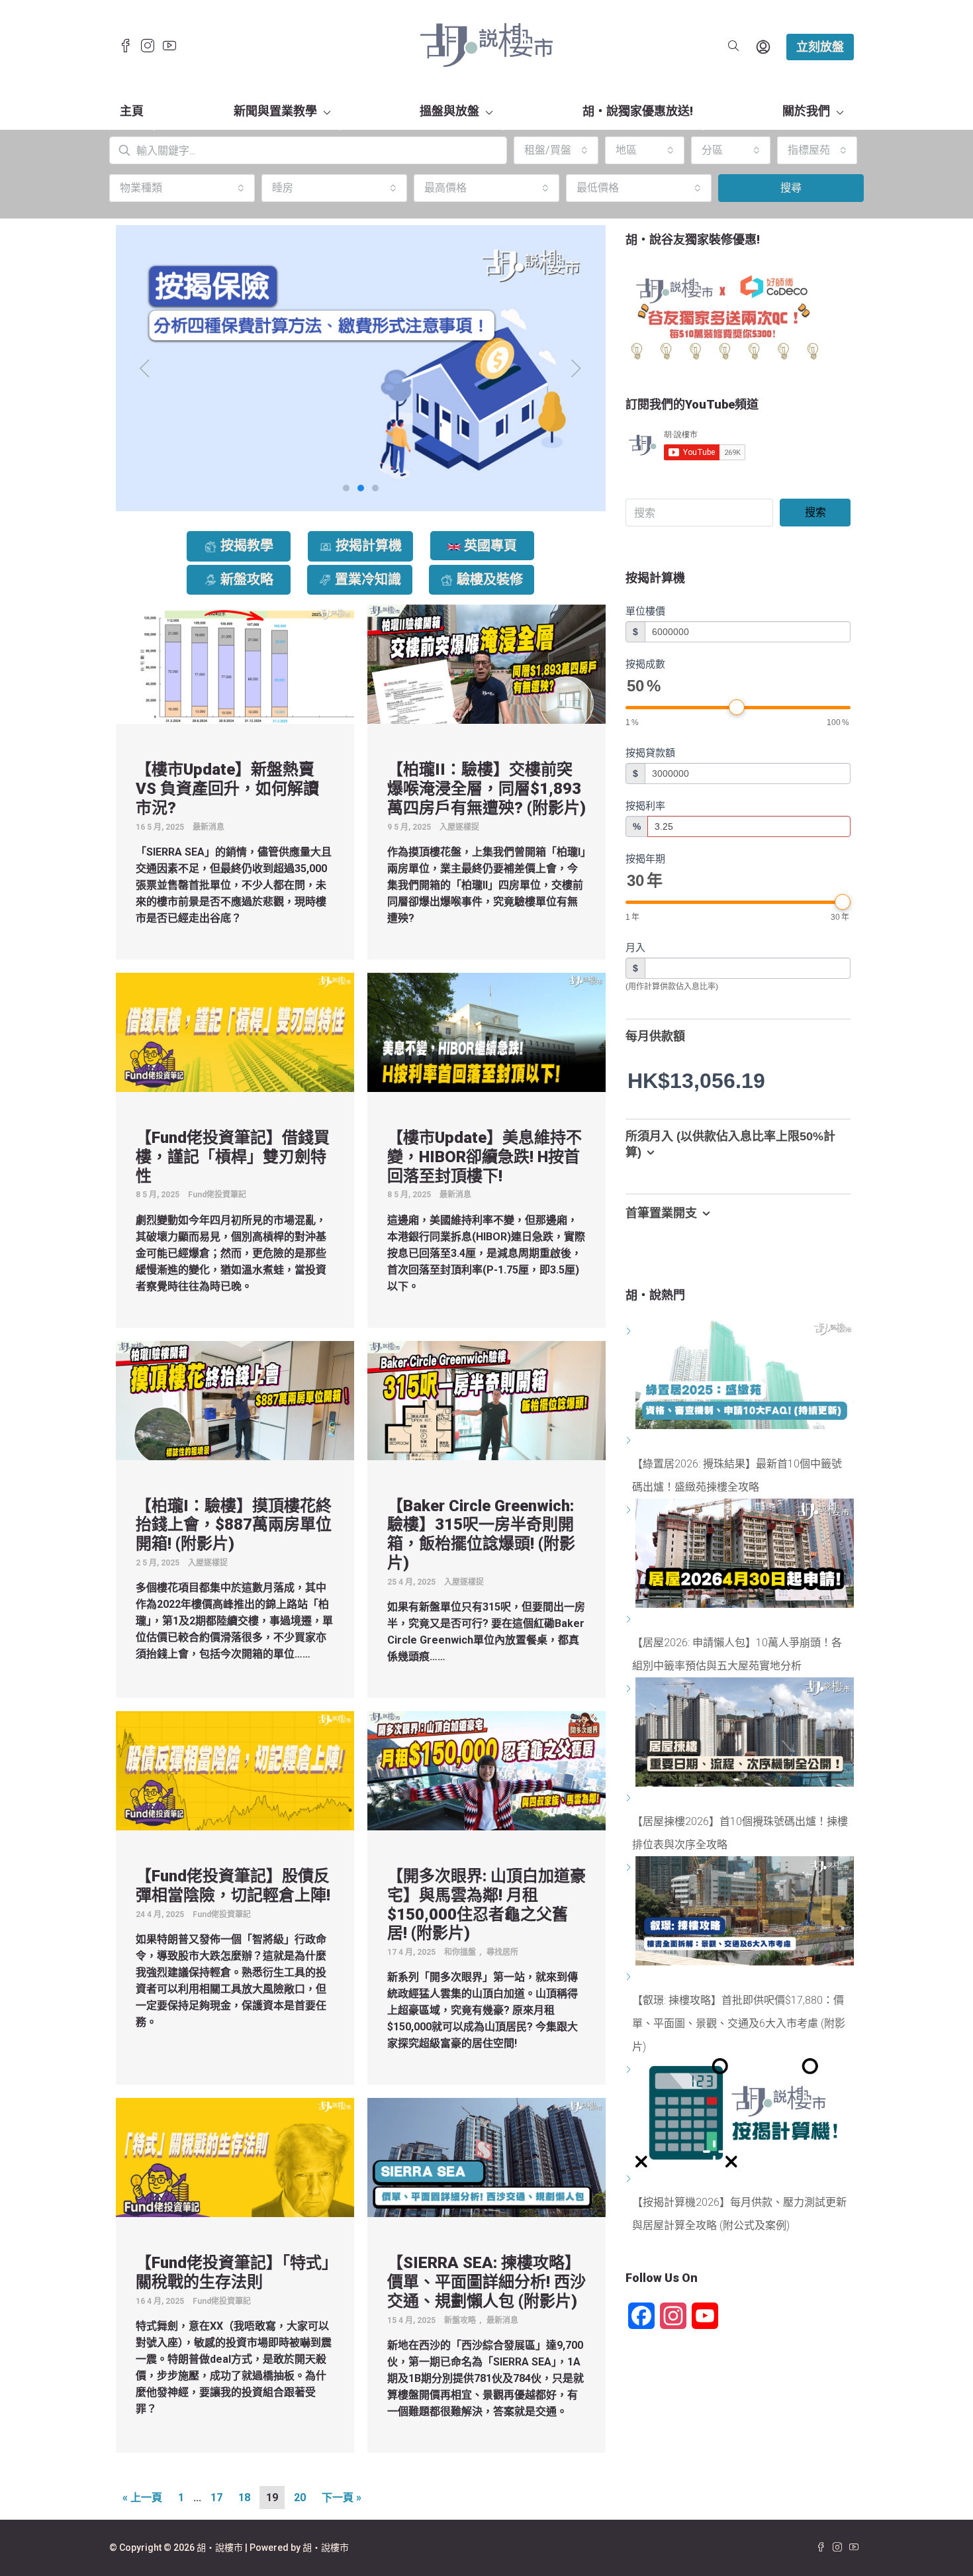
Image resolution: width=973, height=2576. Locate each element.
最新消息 (208, 827)
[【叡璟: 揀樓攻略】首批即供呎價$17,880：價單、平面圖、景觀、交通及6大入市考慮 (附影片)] (630, 1977)
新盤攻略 (460, 2320)
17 (216, 2498)
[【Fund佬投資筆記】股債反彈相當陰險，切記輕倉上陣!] (235, 1770)
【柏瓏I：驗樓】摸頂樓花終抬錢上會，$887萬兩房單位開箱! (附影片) (234, 1525)
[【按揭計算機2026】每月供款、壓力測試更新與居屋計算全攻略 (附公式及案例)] (630, 2179)
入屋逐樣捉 (459, 827)
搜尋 (791, 188)
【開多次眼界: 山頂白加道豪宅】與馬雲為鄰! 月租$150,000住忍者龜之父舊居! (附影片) (486, 1905)
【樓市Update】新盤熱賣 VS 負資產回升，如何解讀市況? (227, 789)
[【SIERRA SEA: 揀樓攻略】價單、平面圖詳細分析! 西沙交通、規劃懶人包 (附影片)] (486, 2157)
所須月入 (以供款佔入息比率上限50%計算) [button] (730, 1145)
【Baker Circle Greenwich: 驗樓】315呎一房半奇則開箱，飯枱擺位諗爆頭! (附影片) (481, 1534)
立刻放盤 (820, 47)
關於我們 (806, 111)
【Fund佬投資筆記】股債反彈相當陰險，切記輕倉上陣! (233, 1886)
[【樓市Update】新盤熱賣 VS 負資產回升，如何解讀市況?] (235, 664)
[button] (145, 368)
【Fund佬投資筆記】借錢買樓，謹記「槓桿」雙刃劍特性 (233, 1157)
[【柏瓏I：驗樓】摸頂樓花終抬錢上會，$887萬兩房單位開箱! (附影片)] (235, 1400)
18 (244, 2498)
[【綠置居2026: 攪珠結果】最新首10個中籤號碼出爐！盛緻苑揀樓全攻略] (630, 1441)
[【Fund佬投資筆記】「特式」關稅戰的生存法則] (235, 2157)
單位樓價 (645, 611)
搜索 (815, 512)
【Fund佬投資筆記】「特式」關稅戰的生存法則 (233, 2272)
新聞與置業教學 (275, 111)
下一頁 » (342, 2498)
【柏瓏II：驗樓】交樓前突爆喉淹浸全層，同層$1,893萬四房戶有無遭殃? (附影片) (486, 789)
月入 (635, 947)
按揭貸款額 (650, 753)
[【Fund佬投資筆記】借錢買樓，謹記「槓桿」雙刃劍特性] (235, 1031)
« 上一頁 (142, 2498)
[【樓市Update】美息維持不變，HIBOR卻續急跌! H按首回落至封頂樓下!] (486, 1031)
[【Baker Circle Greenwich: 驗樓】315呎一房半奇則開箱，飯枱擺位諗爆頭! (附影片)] (486, 1400)
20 (300, 2498)
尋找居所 (502, 1952)
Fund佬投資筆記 (217, 1195)
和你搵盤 (460, 1952)
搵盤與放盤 (449, 111)
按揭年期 (645, 859)
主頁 (132, 111)
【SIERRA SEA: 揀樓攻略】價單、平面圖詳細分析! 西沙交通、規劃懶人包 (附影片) (486, 2282)
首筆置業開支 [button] (661, 1213)
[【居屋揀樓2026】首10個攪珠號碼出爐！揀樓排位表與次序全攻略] (630, 1798)
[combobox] (556, 150)
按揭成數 (645, 664)
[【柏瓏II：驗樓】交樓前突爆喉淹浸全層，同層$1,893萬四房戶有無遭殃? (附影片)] (486, 664)
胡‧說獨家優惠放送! (638, 111)
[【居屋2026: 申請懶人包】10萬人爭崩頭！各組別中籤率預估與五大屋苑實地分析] (630, 1619)
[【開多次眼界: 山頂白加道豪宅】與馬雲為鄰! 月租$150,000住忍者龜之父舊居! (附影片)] (486, 1770)
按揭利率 (645, 806)
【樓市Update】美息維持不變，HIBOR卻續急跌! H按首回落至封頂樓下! (485, 1157)
